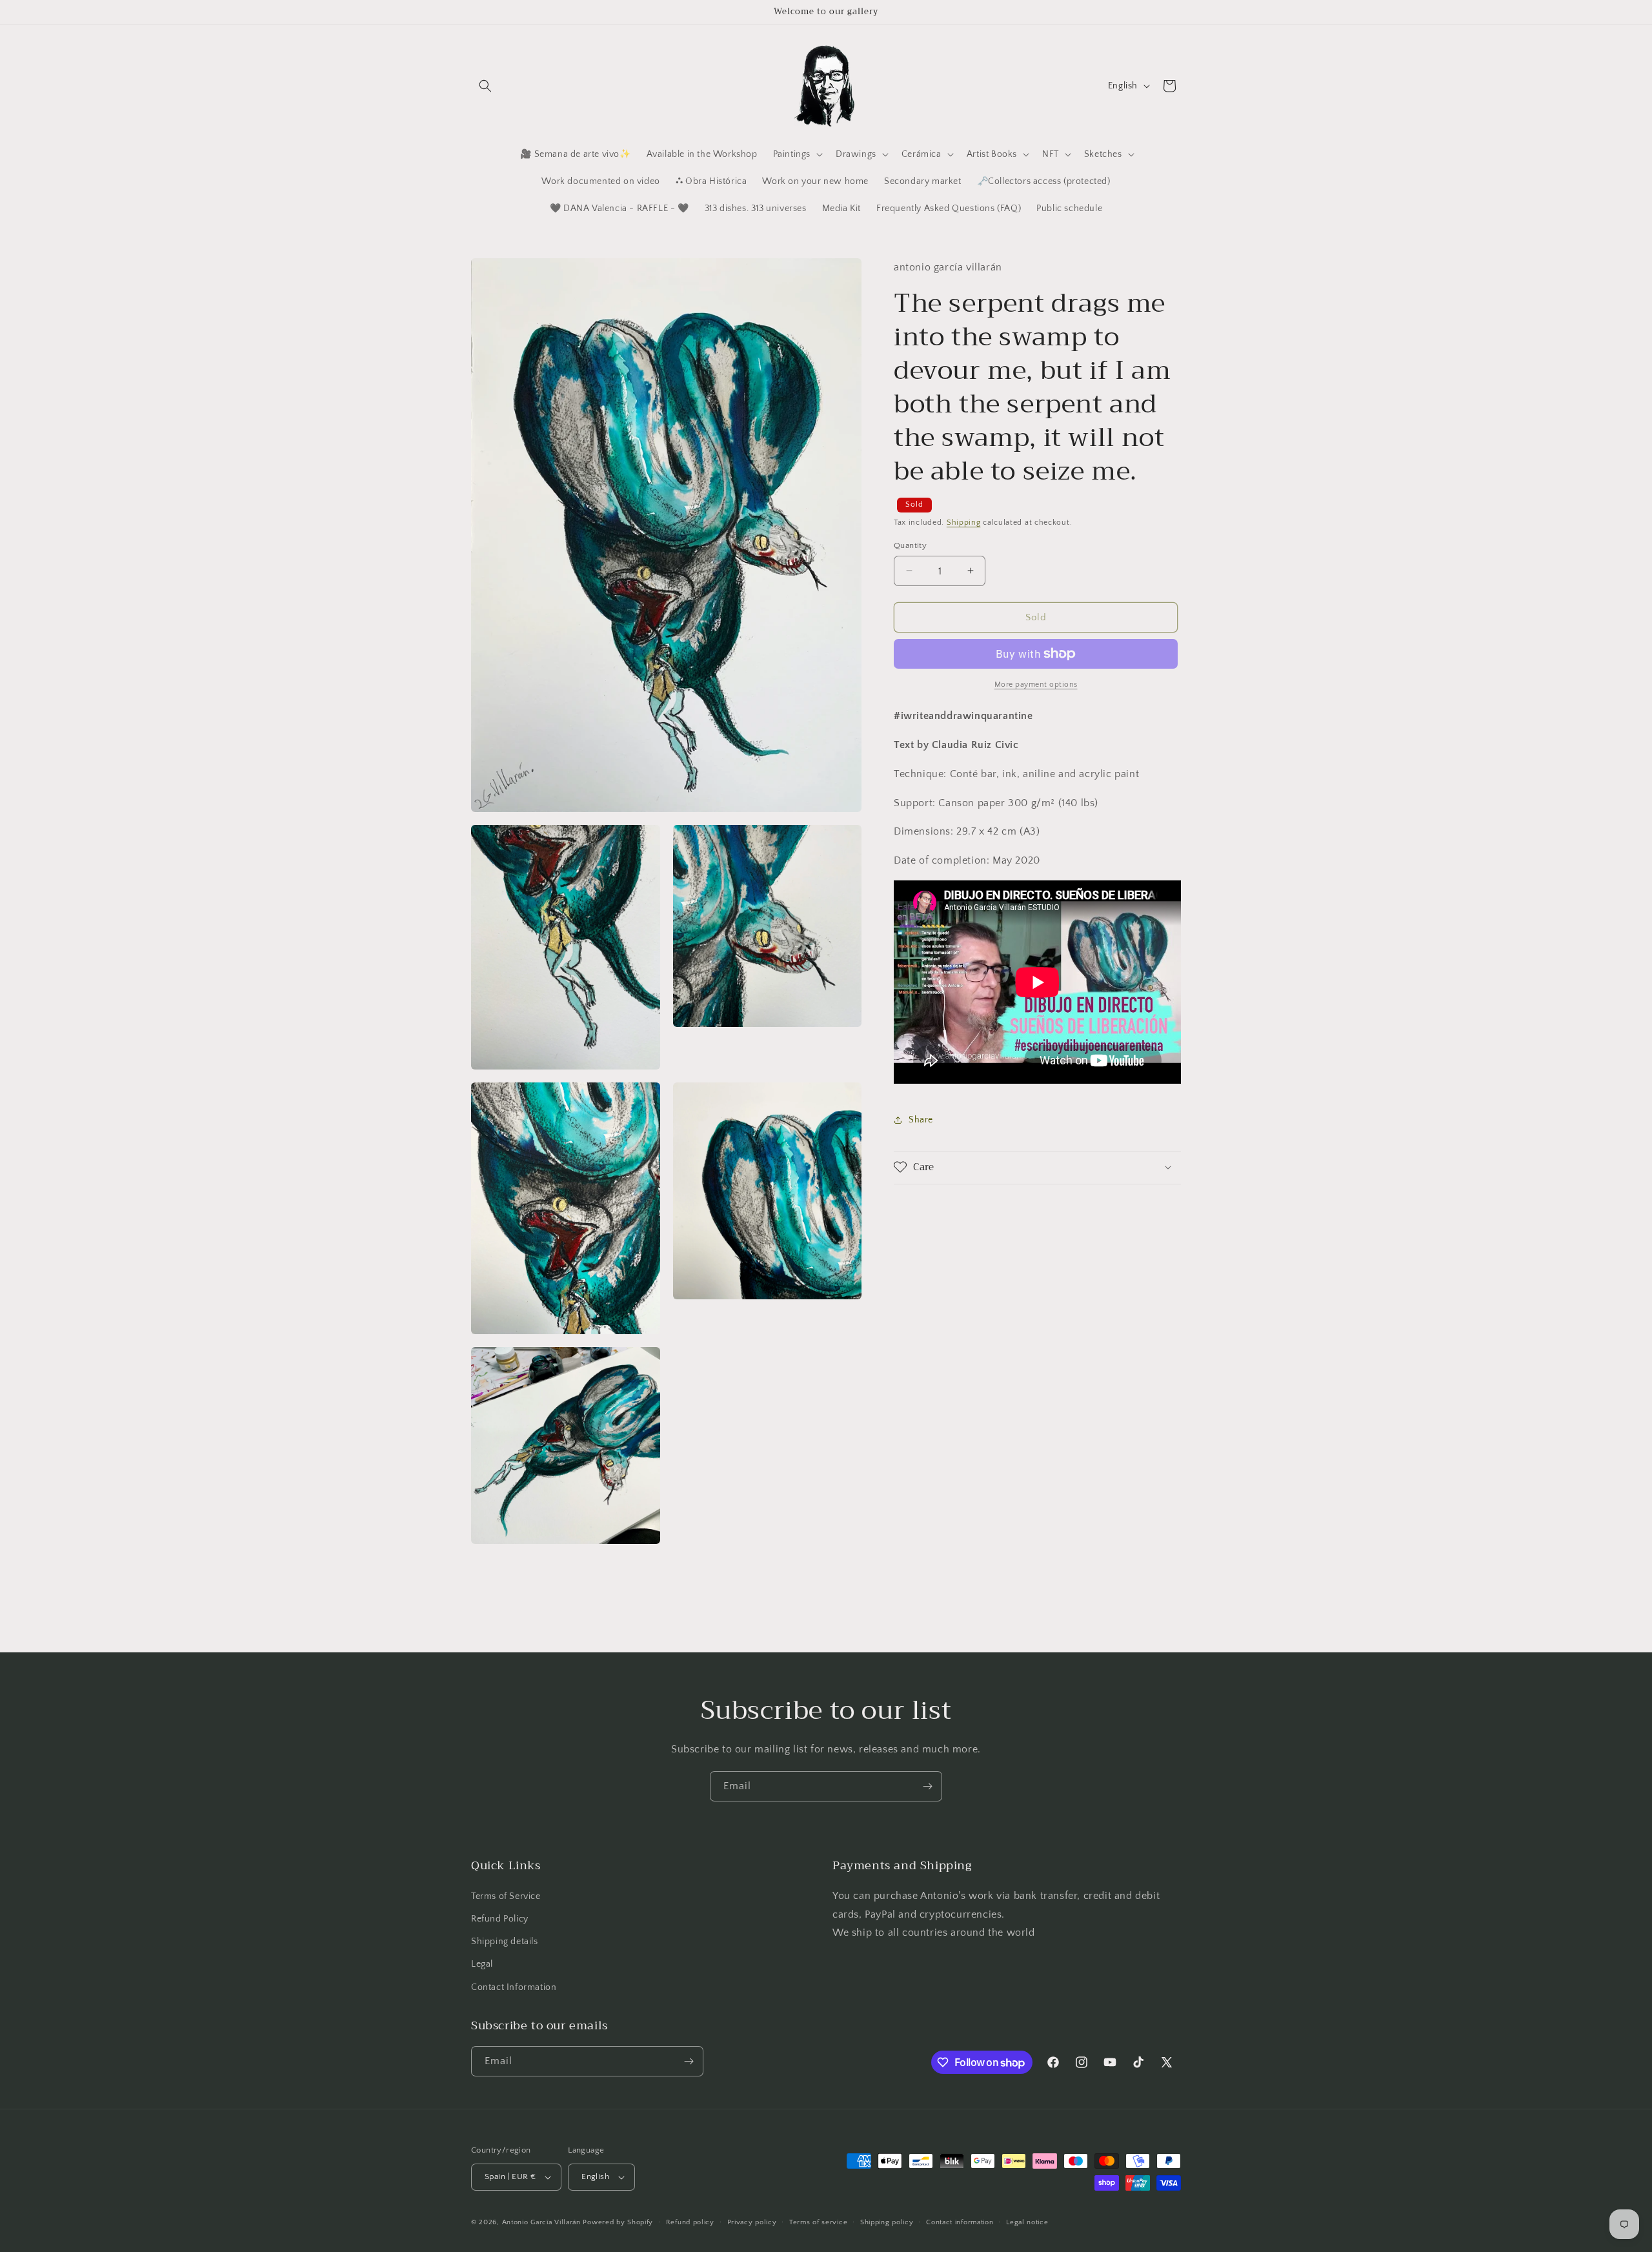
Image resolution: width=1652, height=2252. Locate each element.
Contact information (960, 2222)
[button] (485, 86)
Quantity (910, 545)
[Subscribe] (927, 1786)
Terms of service (818, 2222)
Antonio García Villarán (541, 2222)
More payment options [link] (1036, 685)
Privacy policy (752, 2222)
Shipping (964, 522)
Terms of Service (506, 1896)
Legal (482, 1964)
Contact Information (514, 1987)
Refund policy (690, 2222)
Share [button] (921, 1120)
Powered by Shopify (618, 2222)
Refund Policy (500, 1919)
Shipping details (505, 1942)
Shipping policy (887, 2222)
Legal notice (1027, 2222)
